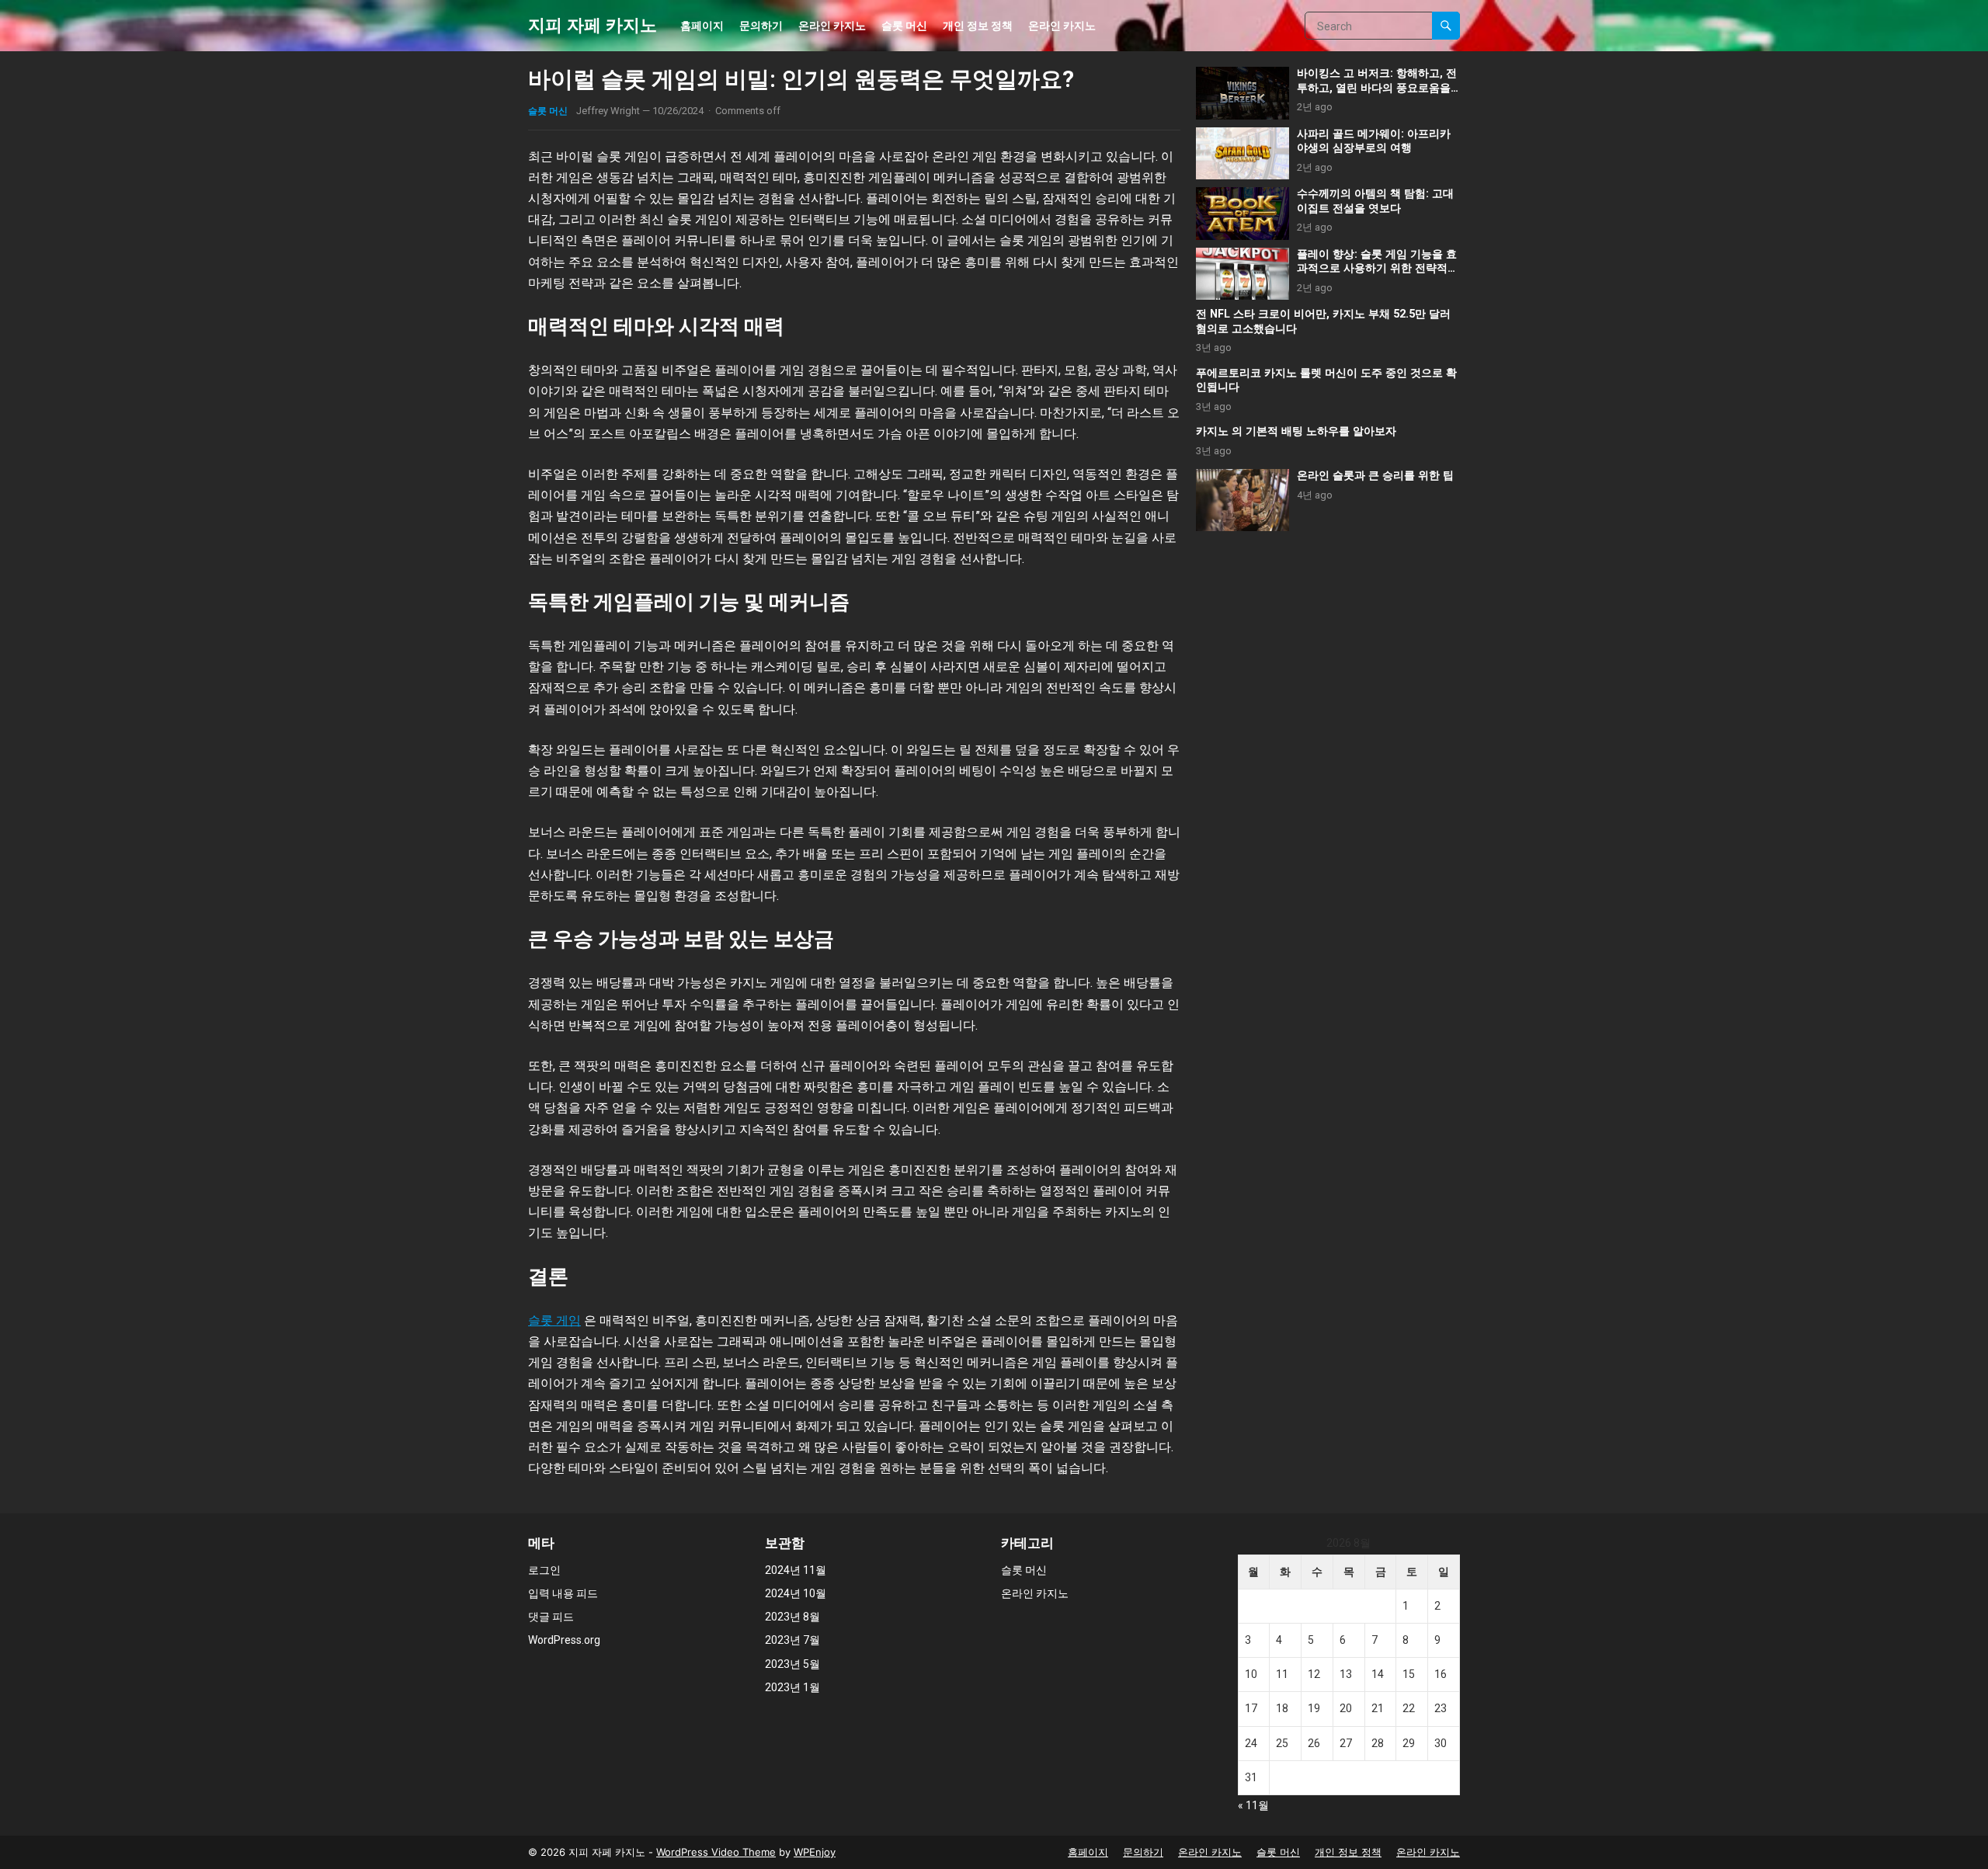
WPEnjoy (815, 1852)
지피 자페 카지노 (593, 25)
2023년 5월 (792, 1664)
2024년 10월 (796, 1593)
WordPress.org (564, 1640)
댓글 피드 (551, 1617)
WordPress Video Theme (716, 1852)
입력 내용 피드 (563, 1593)
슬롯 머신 (904, 25)
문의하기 (761, 25)
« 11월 (1253, 1805)
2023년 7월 (792, 1640)
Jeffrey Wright (608, 111)
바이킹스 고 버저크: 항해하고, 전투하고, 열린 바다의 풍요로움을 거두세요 (1377, 88)
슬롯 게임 (554, 1320)
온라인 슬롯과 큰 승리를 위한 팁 (1375, 476)
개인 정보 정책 (978, 25)
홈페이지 (702, 25)
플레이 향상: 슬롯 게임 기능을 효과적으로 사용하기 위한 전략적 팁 (1377, 269)
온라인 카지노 (832, 25)
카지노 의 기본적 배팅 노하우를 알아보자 (1296, 431)
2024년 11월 (796, 1570)
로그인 (544, 1570)
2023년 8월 (792, 1617)
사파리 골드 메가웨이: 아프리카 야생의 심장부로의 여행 (1374, 141)
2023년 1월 (792, 1687)
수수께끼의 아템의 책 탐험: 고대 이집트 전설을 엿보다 (1375, 201)
